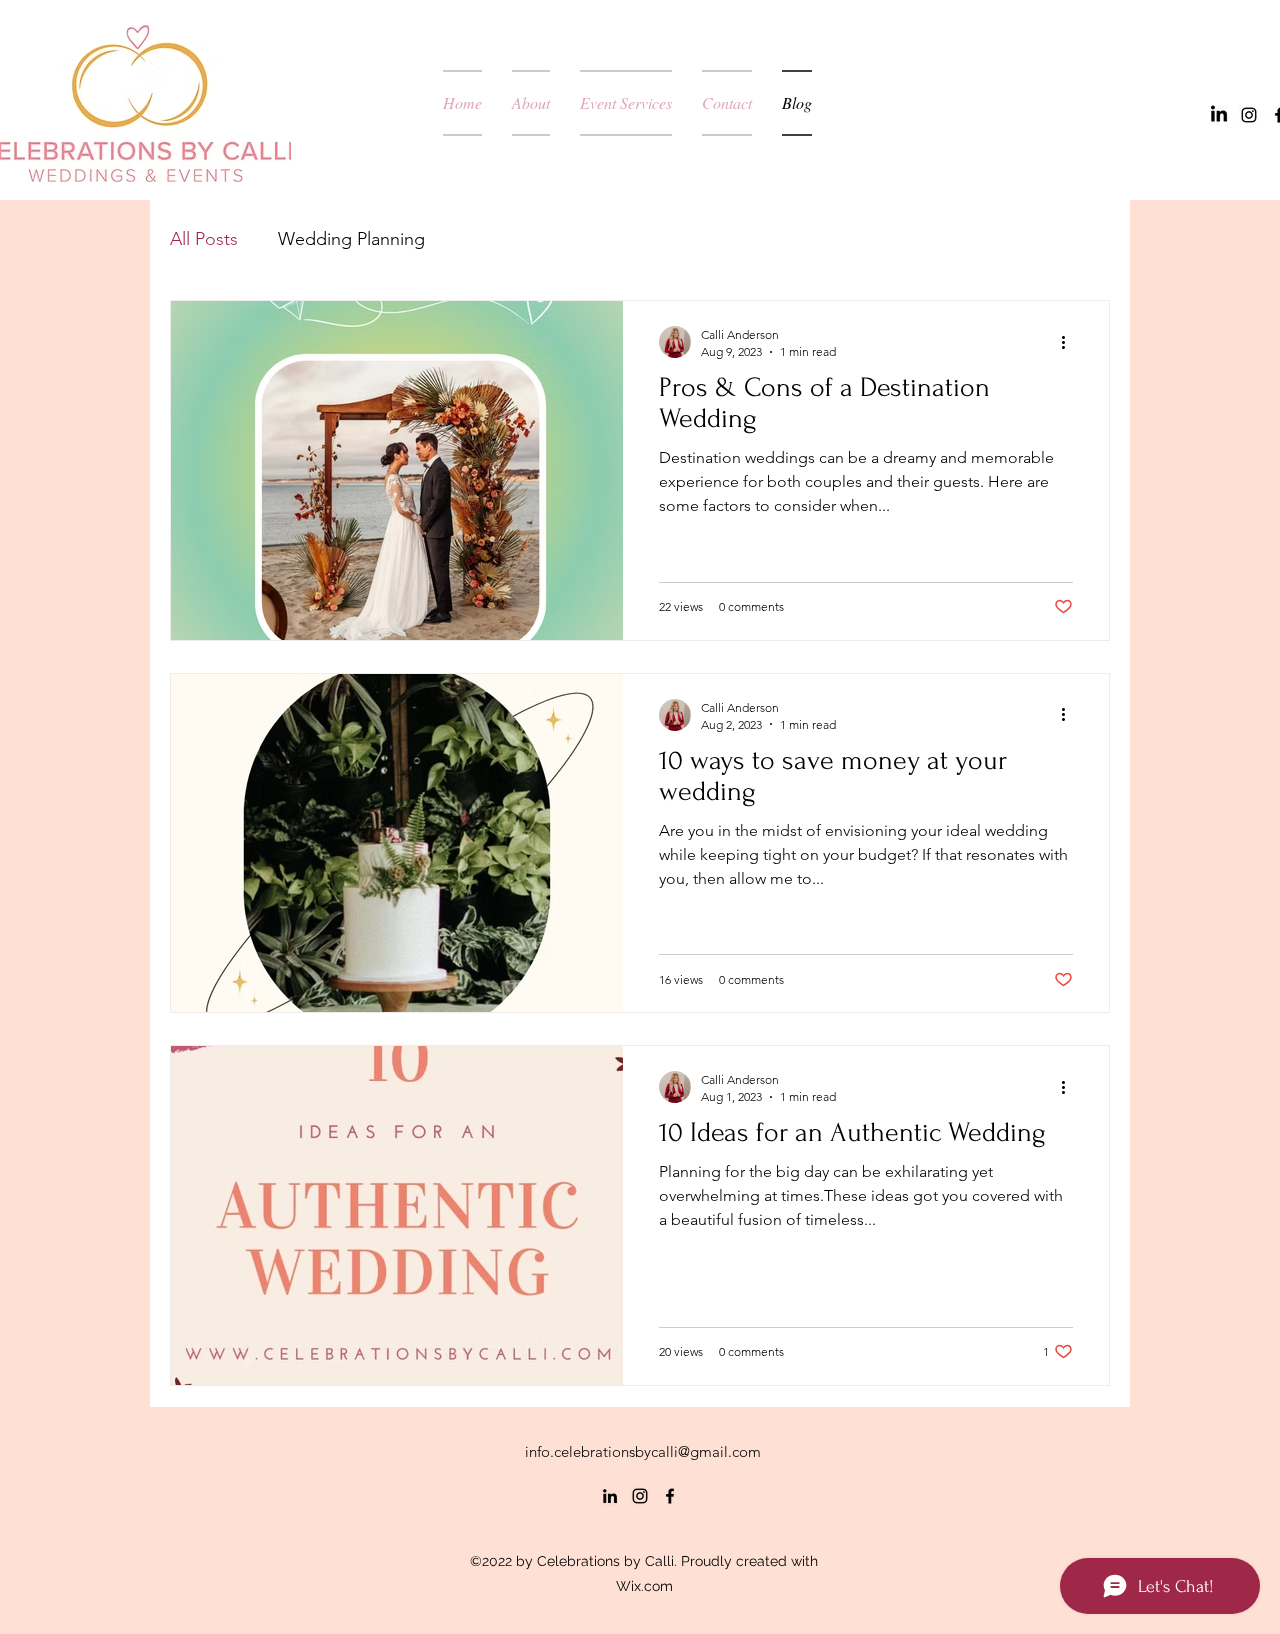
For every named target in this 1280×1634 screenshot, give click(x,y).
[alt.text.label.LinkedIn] (1219, 115)
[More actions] (1070, 342)
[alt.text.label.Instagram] (1249, 115)
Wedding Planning (351, 239)
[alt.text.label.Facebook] (670, 1496)
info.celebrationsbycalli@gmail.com (643, 1451)
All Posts (204, 239)
